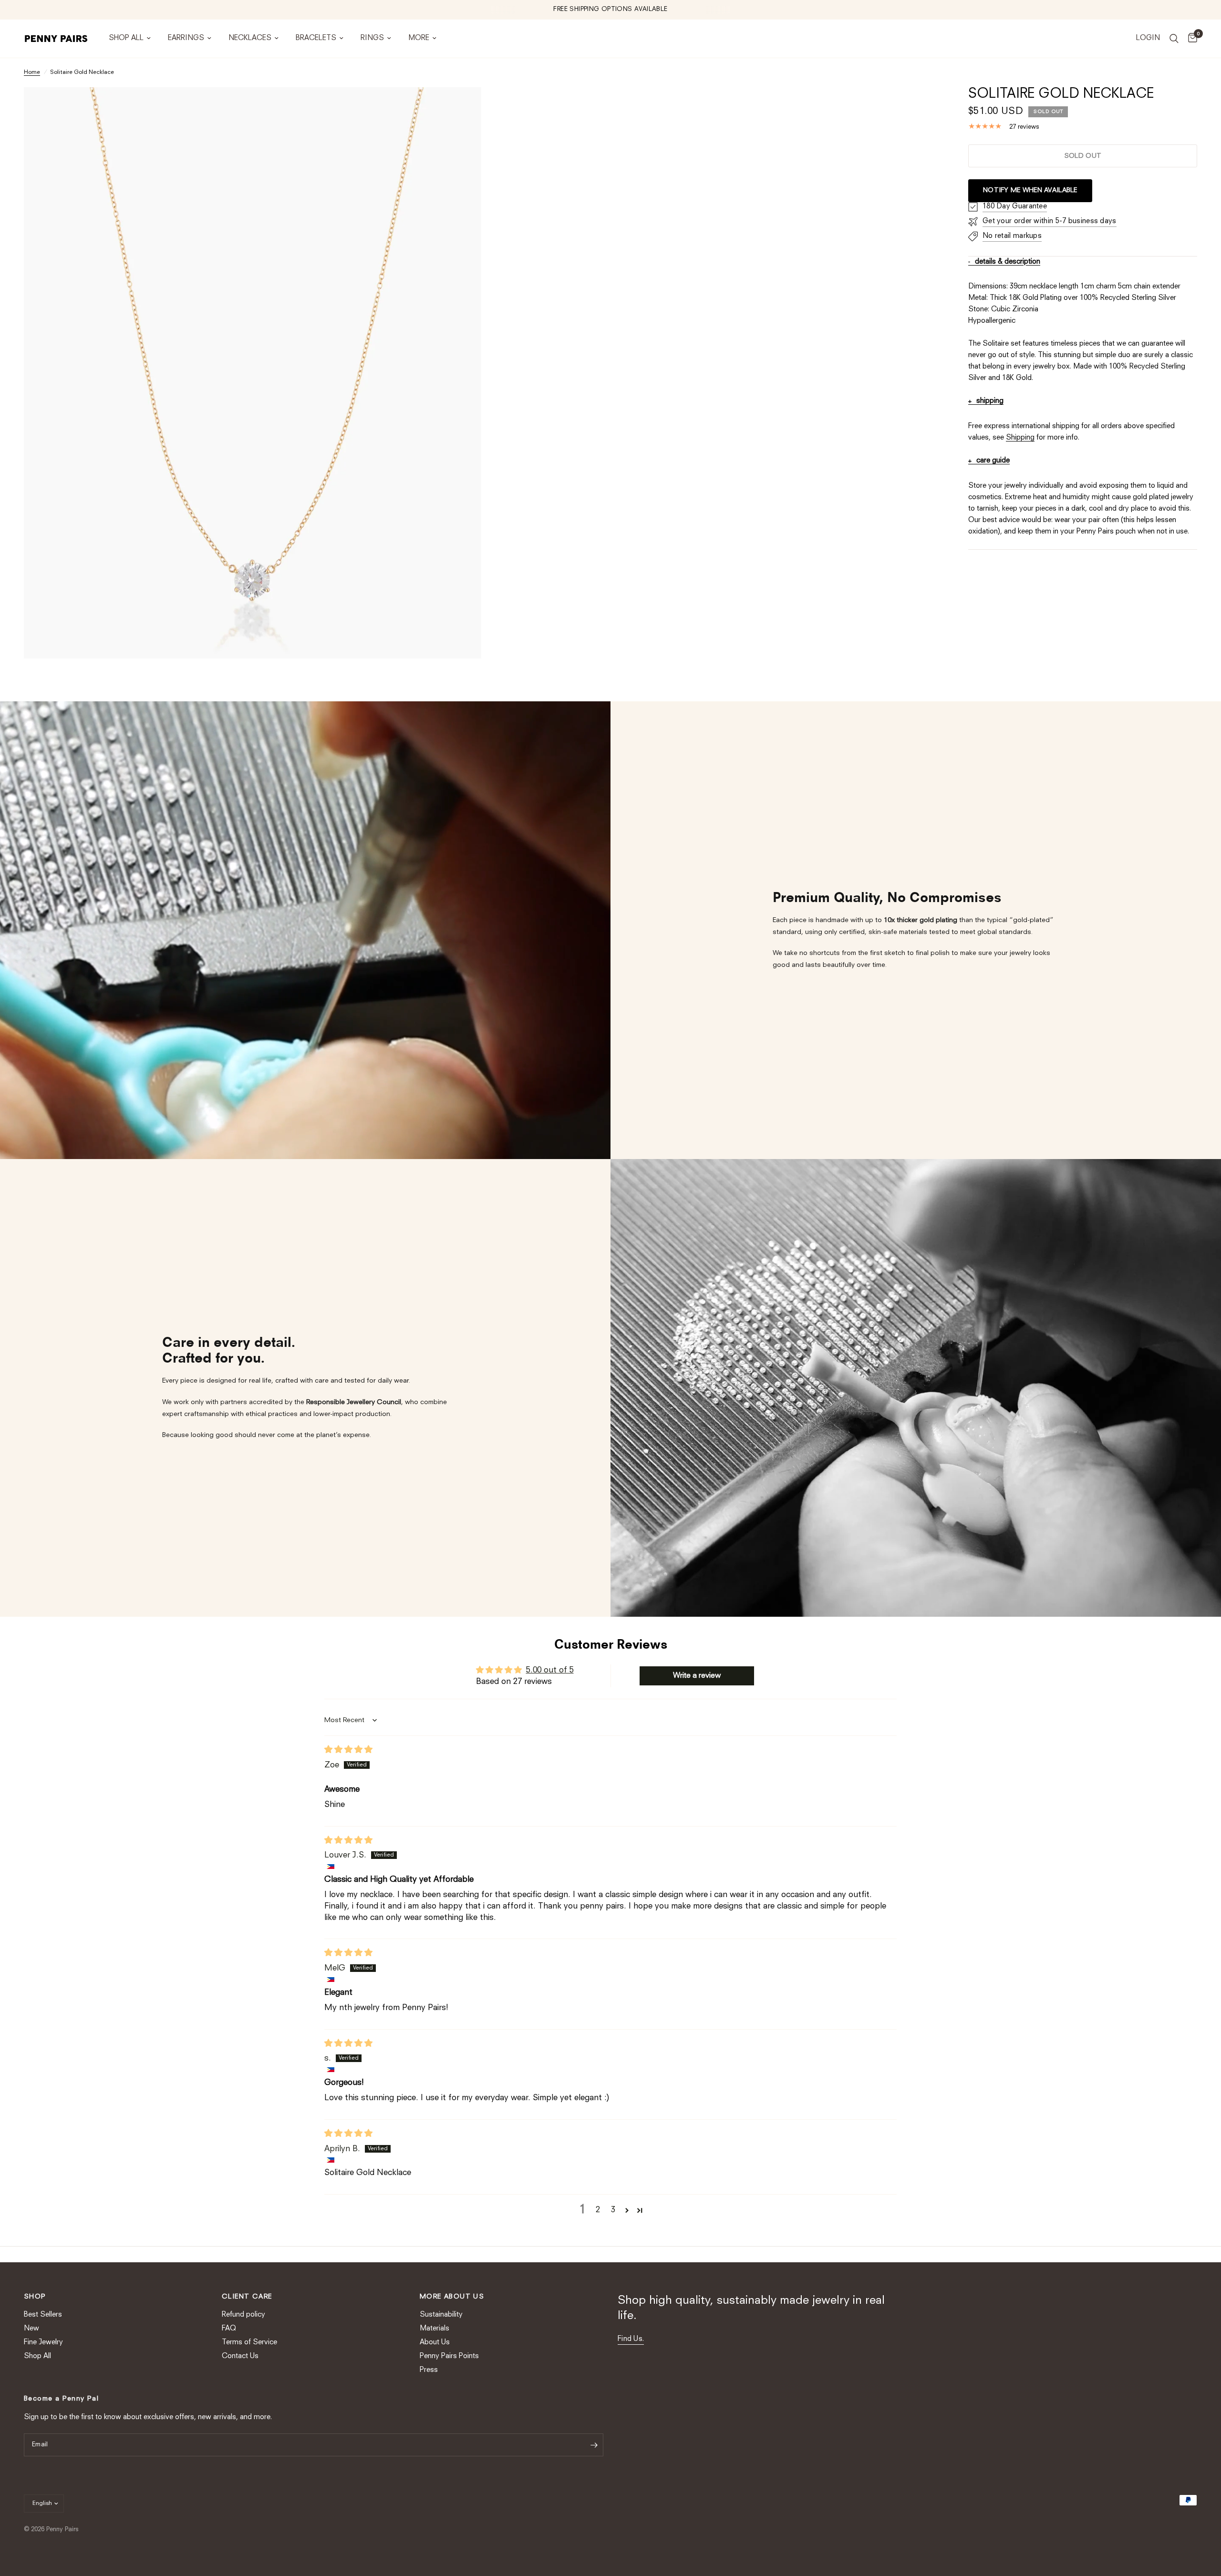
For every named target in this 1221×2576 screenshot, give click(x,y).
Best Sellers (43, 2315)
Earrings (186, 38)
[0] (1190, 39)
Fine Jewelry (43, 2343)
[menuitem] (130, 39)
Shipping (1020, 438)
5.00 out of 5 (550, 1670)
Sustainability (441, 2315)
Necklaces (250, 38)
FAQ (229, 2329)
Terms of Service (249, 2343)
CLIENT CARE (247, 2297)
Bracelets (316, 38)
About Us (435, 2343)
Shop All (126, 38)
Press (429, 2370)
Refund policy (243, 2315)
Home (32, 72)
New (31, 2329)
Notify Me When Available (1030, 190)
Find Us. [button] (631, 2339)
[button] (627, 2210)
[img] (348, 1750)
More (419, 38)
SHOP (35, 2297)
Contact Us (240, 2356)
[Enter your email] (594, 2445)
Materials (435, 2329)
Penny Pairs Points (449, 2356)
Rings (372, 38)
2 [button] (598, 2210)
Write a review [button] (697, 1676)
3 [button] (613, 2210)
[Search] (1174, 39)
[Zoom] (461, 107)
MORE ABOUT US (452, 2297)
